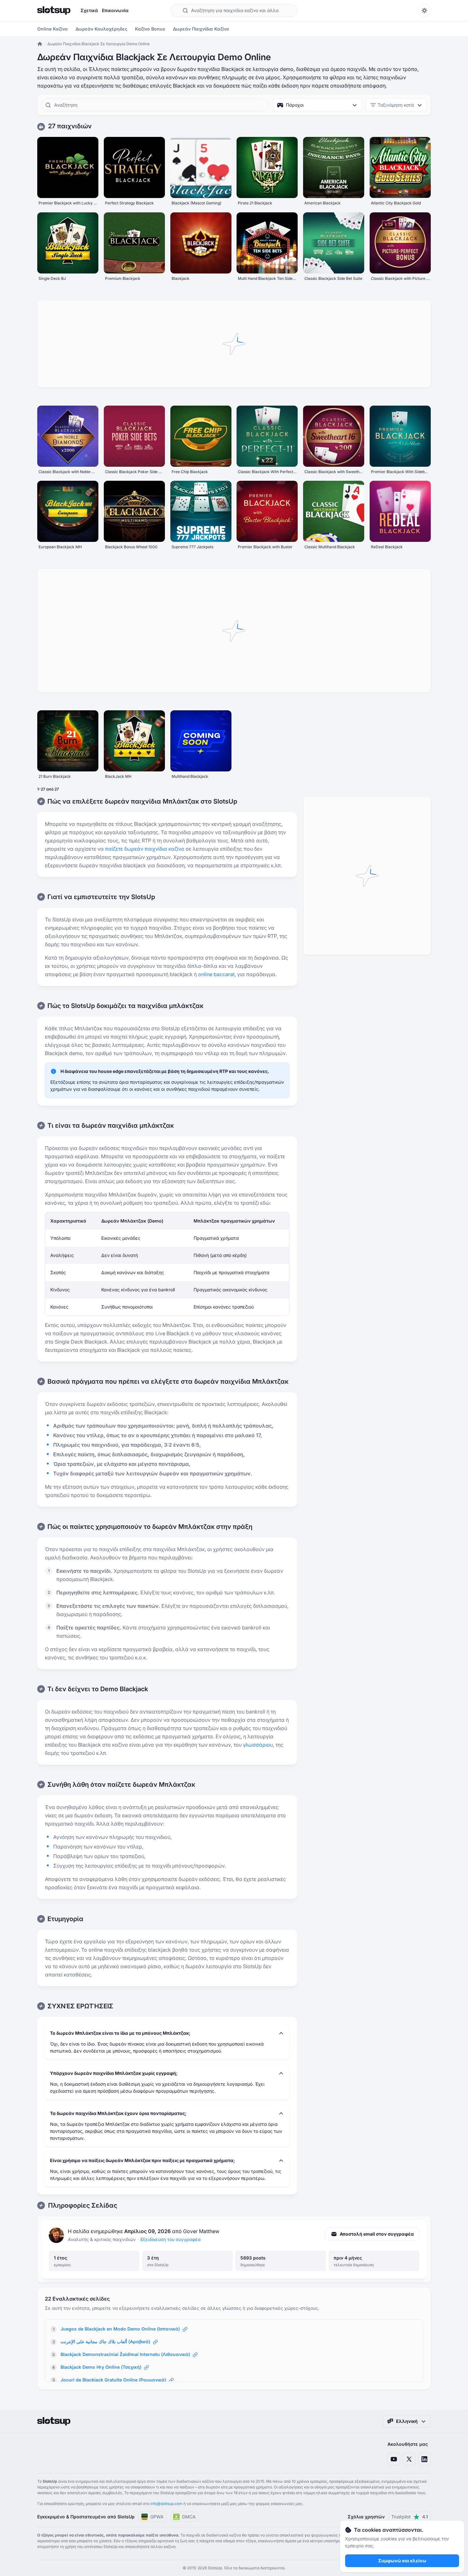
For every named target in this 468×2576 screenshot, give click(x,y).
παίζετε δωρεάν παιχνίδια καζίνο (145, 849)
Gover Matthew (201, 2231)
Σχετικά (89, 10)
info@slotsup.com (166, 2504)
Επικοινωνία (115, 10)
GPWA (157, 2517)
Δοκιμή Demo (68, 160)
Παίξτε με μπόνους (68, 175)
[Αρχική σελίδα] (54, 11)
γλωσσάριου (258, 1745)
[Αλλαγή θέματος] (424, 11)
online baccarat (216, 974)
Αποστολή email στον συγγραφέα (377, 2234)
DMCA (189, 2517)
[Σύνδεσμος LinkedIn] (424, 2459)
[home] (40, 44)
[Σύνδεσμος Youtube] (394, 2459)
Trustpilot (410, 2517)
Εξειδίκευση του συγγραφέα (170, 2239)
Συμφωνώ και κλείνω (402, 2561)
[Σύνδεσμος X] (409, 2459)
